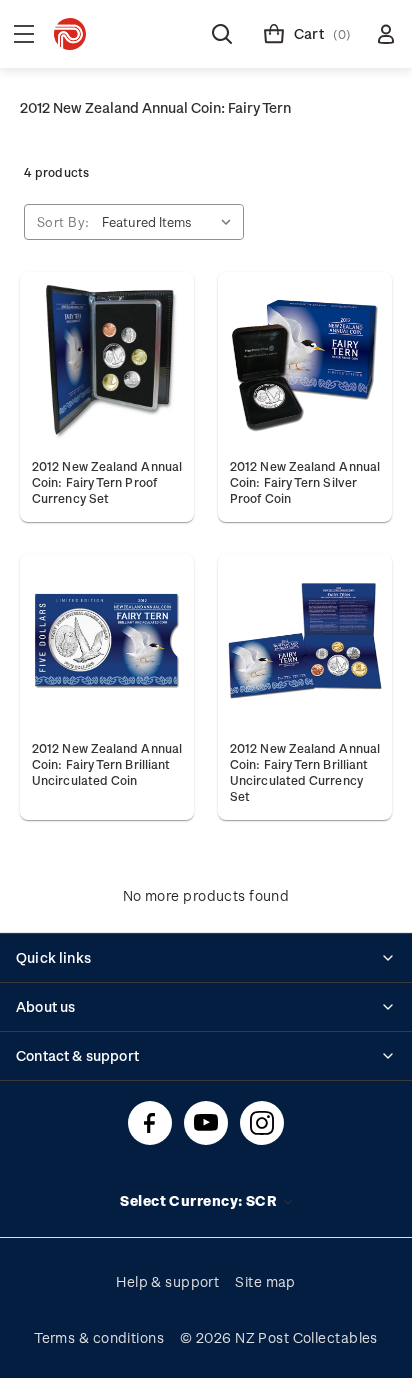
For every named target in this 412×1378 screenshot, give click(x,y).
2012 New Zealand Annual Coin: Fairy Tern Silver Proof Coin (305, 482)
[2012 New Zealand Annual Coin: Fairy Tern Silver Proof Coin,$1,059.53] (305, 359)
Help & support (167, 1281)
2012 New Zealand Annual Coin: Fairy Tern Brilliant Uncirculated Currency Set (305, 772)
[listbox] (171, 222)
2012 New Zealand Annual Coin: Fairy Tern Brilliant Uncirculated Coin (107, 764)
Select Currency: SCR (200, 1200)
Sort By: (63, 221)
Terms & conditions (99, 1337)
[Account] (386, 34)
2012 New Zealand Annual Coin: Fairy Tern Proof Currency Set (107, 482)
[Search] (222, 34)
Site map (265, 1281)
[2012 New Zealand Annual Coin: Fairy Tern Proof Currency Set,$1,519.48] (107, 359)
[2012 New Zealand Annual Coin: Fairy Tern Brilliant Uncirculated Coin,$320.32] (107, 641)
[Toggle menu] (24, 34)
